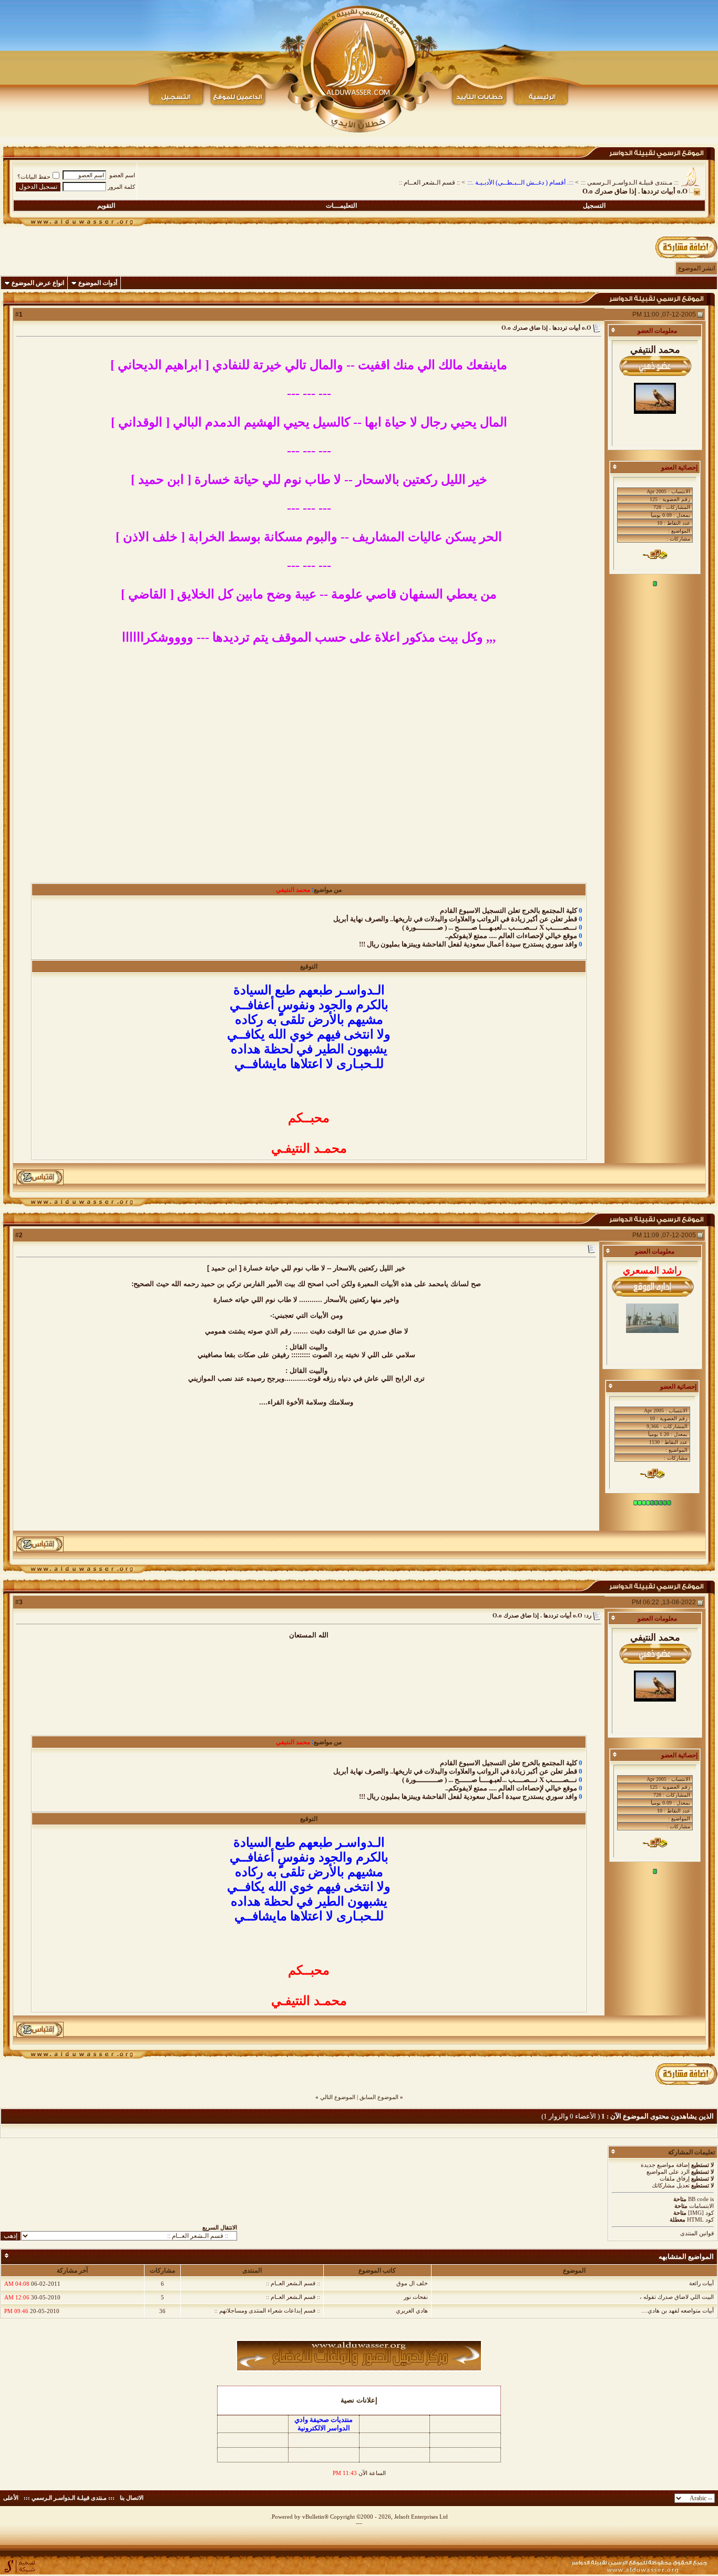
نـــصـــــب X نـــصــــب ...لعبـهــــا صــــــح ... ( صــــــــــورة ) (490, 927)
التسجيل (594, 206)
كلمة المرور (121, 187)
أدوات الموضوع (98, 283)
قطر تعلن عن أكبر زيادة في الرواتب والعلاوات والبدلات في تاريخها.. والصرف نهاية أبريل (455, 919)
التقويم (106, 206)
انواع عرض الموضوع (38, 283)
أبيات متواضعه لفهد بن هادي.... (678, 2310)
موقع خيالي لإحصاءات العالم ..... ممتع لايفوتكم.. (511, 936)
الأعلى (11, 2498)
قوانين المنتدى (697, 2233)
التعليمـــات (341, 206)
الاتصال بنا (132, 2498)
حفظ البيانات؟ (34, 177)
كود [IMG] (701, 2213)
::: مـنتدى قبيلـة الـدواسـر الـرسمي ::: (630, 182)
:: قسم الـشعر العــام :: (429, 182)
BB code (698, 2199)
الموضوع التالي (338, 2097)
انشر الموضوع (696, 268)
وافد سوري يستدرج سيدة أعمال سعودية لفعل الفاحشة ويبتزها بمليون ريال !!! (468, 944)
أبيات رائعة (701, 2283)
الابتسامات (701, 2206)
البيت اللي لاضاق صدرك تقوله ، (677, 2297)
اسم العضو (122, 175)
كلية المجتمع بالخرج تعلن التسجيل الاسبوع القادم (509, 910)
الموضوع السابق (379, 2097)
